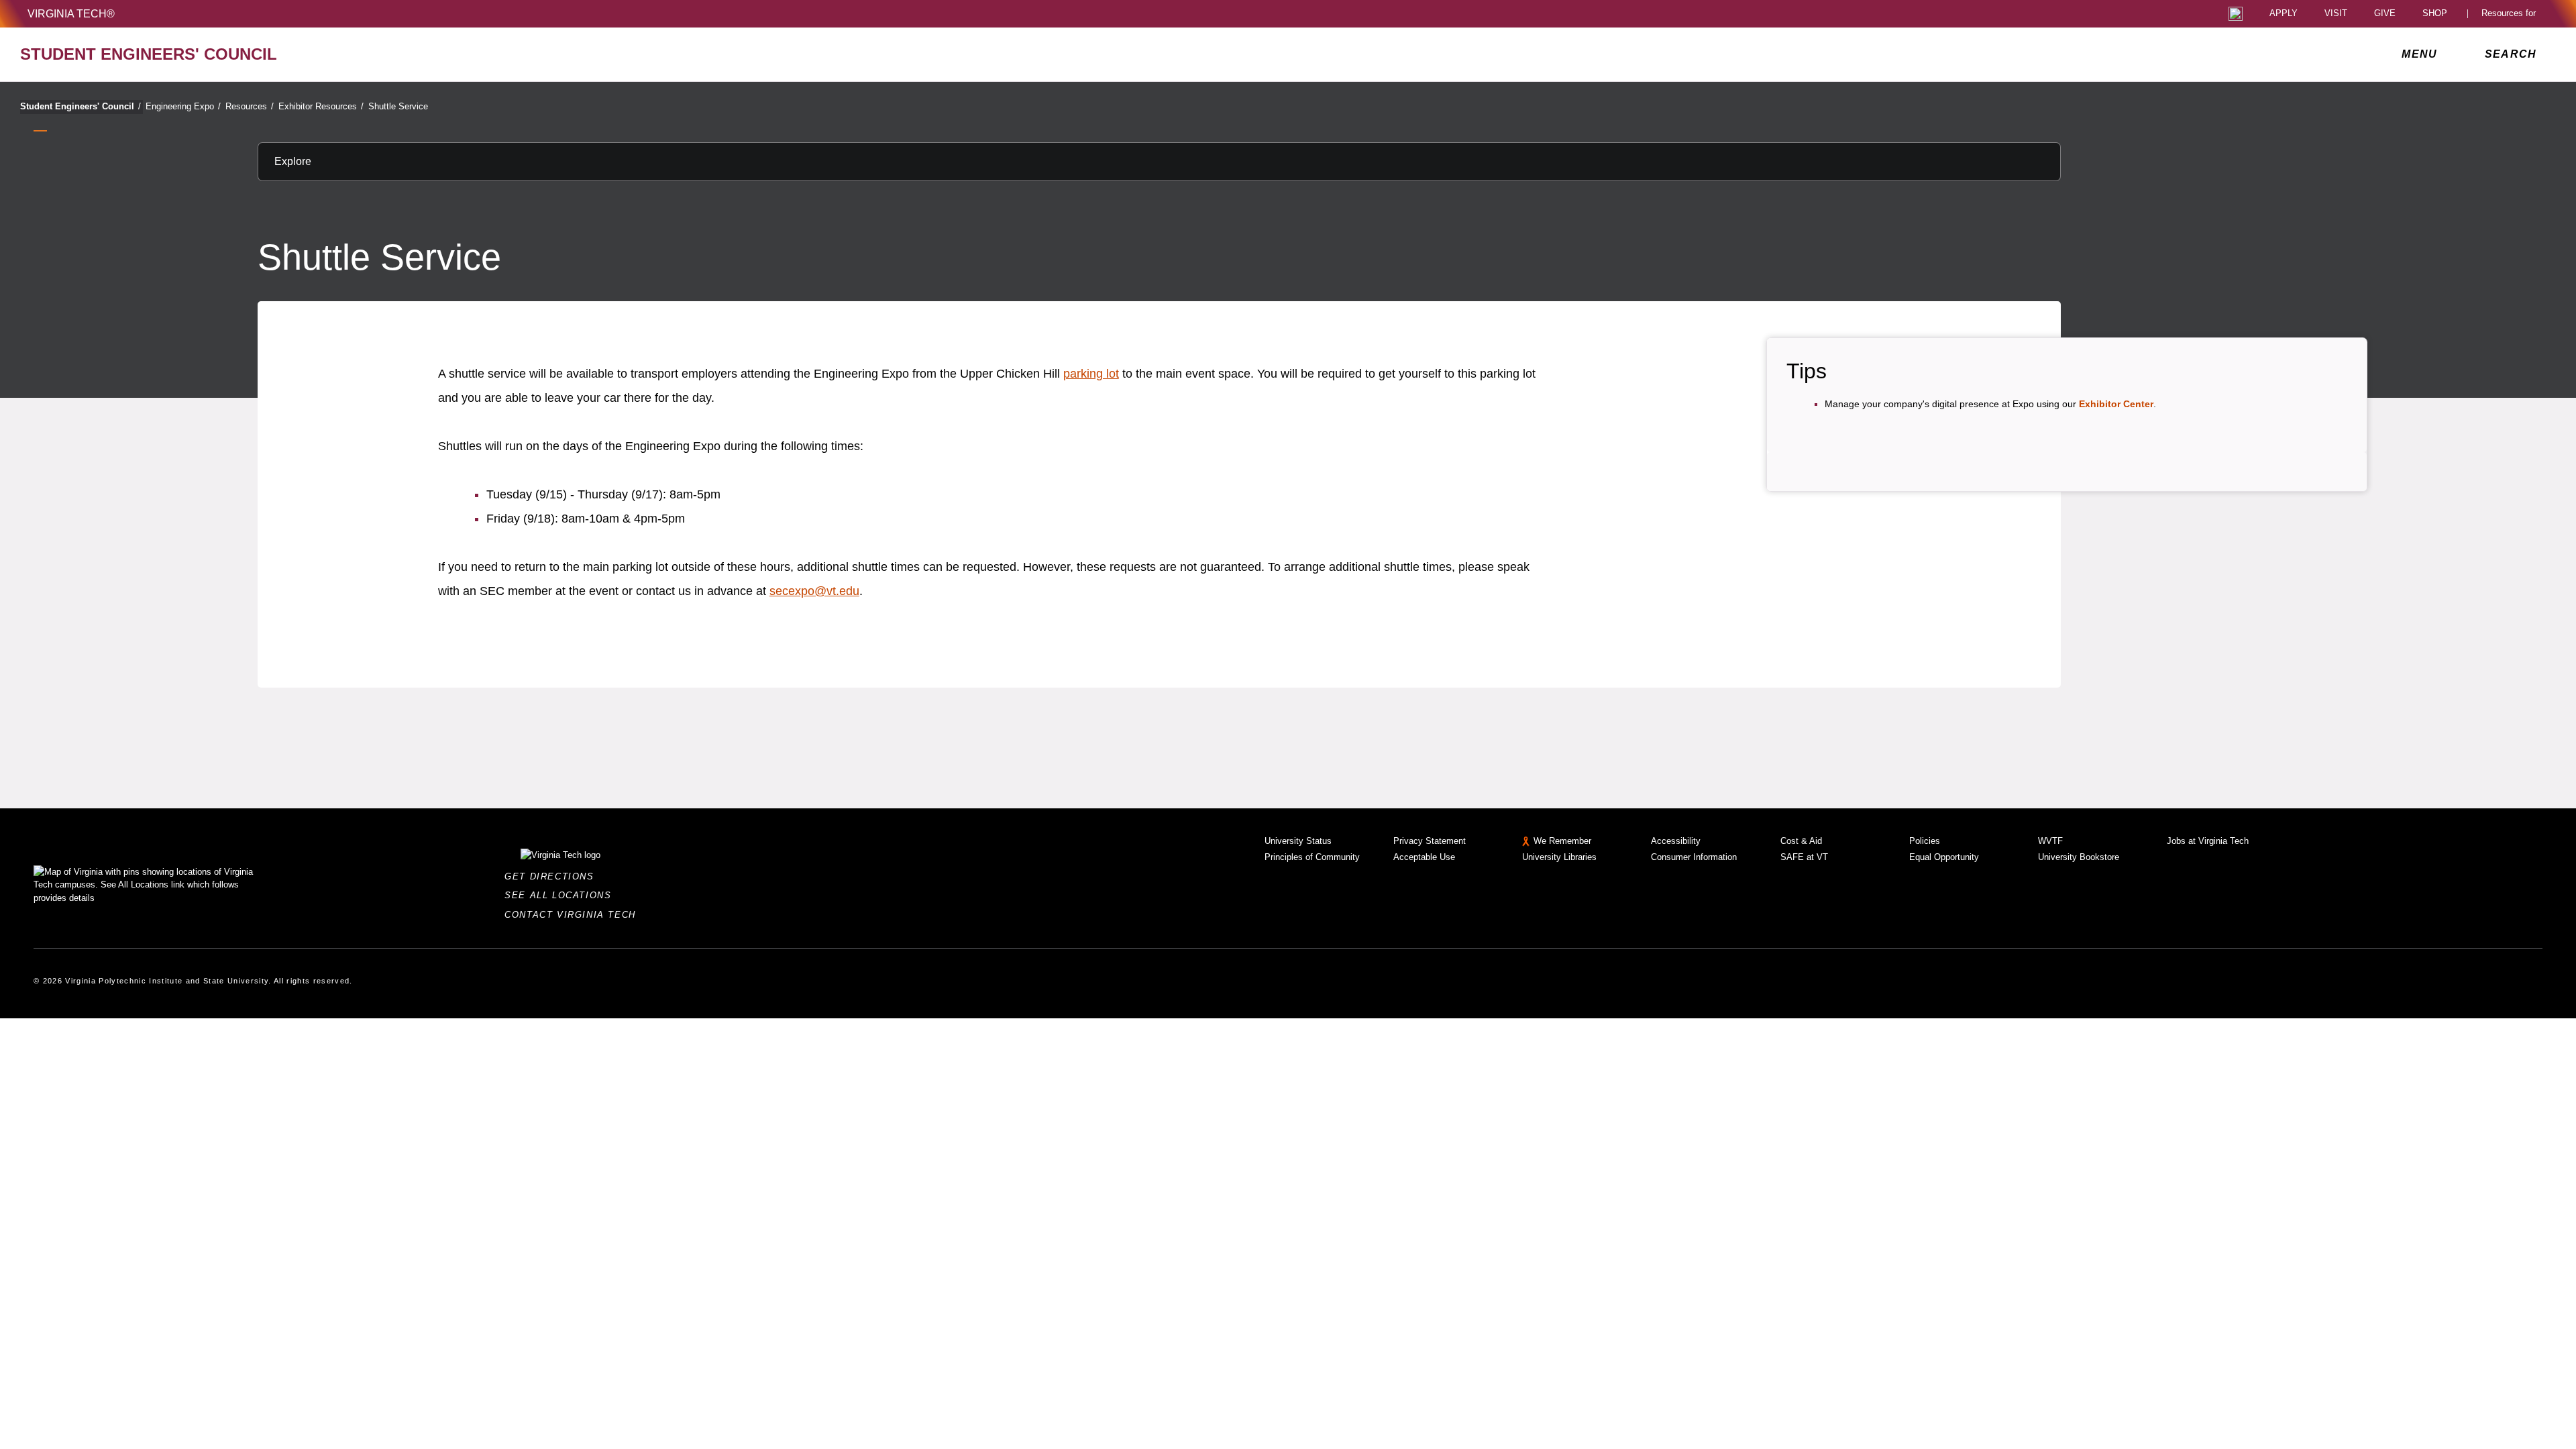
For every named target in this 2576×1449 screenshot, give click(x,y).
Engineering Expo (183, 106)
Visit (2336, 14)
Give (2385, 14)
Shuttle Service (398, 106)
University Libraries (1559, 857)
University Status (1298, 841)
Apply (2284, 14)
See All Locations (561, 895)
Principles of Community (1312, 857)
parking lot (1091, 374)
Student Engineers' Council (80, 106)
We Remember (1562, 841)
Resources (250, 106)
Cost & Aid (1801, 841)
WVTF (2050, 841)
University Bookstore (2079, 857)
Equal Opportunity (1944, 857)
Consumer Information (1694, 857)
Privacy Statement (1430, 841)
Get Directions (553, 876)
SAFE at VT (1804, 857)
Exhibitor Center (2116, 404)
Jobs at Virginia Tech (2208, 841)
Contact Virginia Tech (574, 915)
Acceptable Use (1424, 857)
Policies (1925, 841)
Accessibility (1676, 841)
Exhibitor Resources (321, 106)
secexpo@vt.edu (814, 591)
